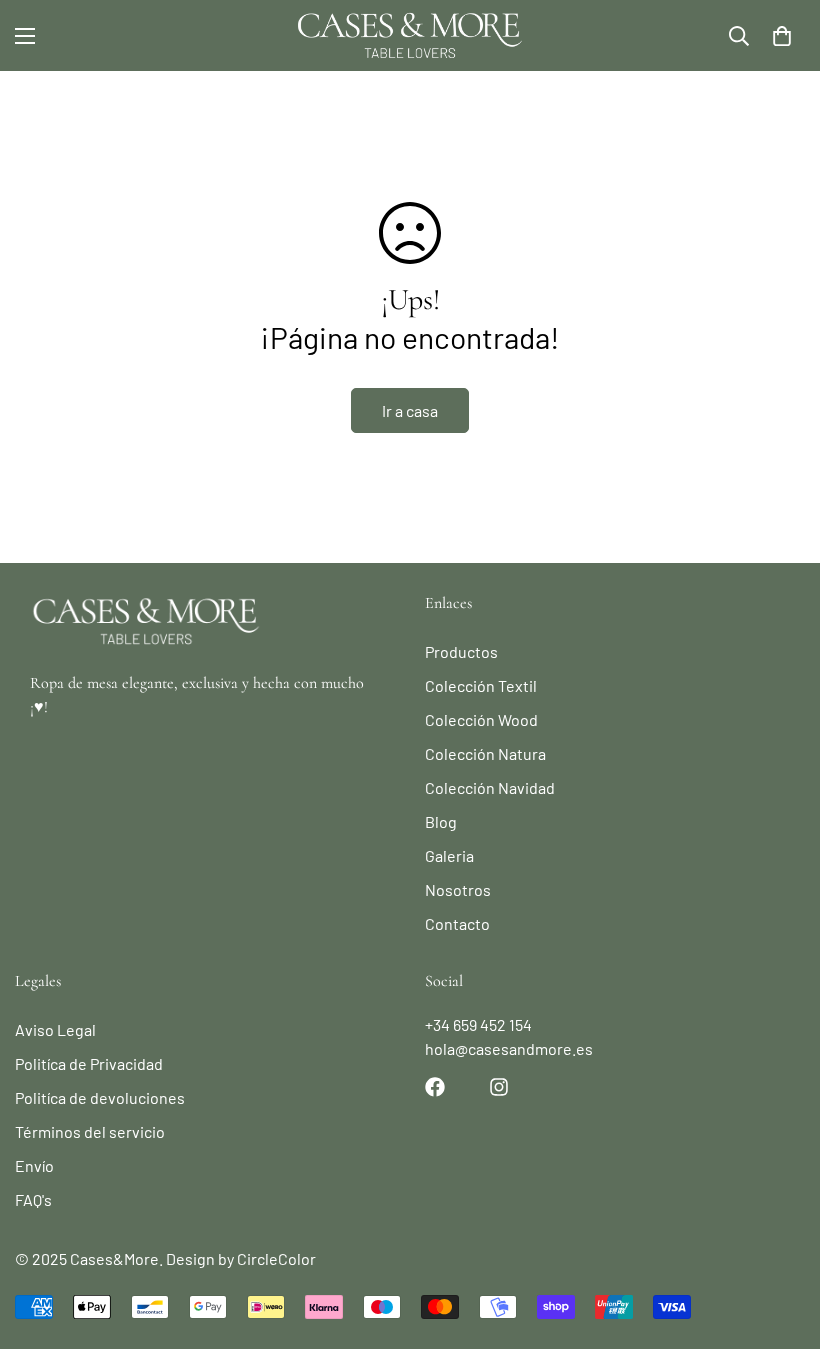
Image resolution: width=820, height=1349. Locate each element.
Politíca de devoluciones (100, 1097)
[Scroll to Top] (781, 1240)
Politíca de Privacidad (89, 1063)
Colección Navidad (490, 787)
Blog (441, 821)
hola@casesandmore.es (509, 1048)
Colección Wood (481, 719)
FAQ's (33, 1199)
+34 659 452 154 (478, 1024)
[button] (782, 36)
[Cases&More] (410, 35)
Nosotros (458, 889)
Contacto (457, 923)
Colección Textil (481, 685)
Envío (34, 1165)
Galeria (449, 855)
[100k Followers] (499, 1087)
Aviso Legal (55, 1029)
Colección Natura (485, 753)
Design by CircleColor (241, 1258)
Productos (461, 651)
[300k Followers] (435, 1087)
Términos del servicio (90, 1131)
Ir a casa (410, 410)
